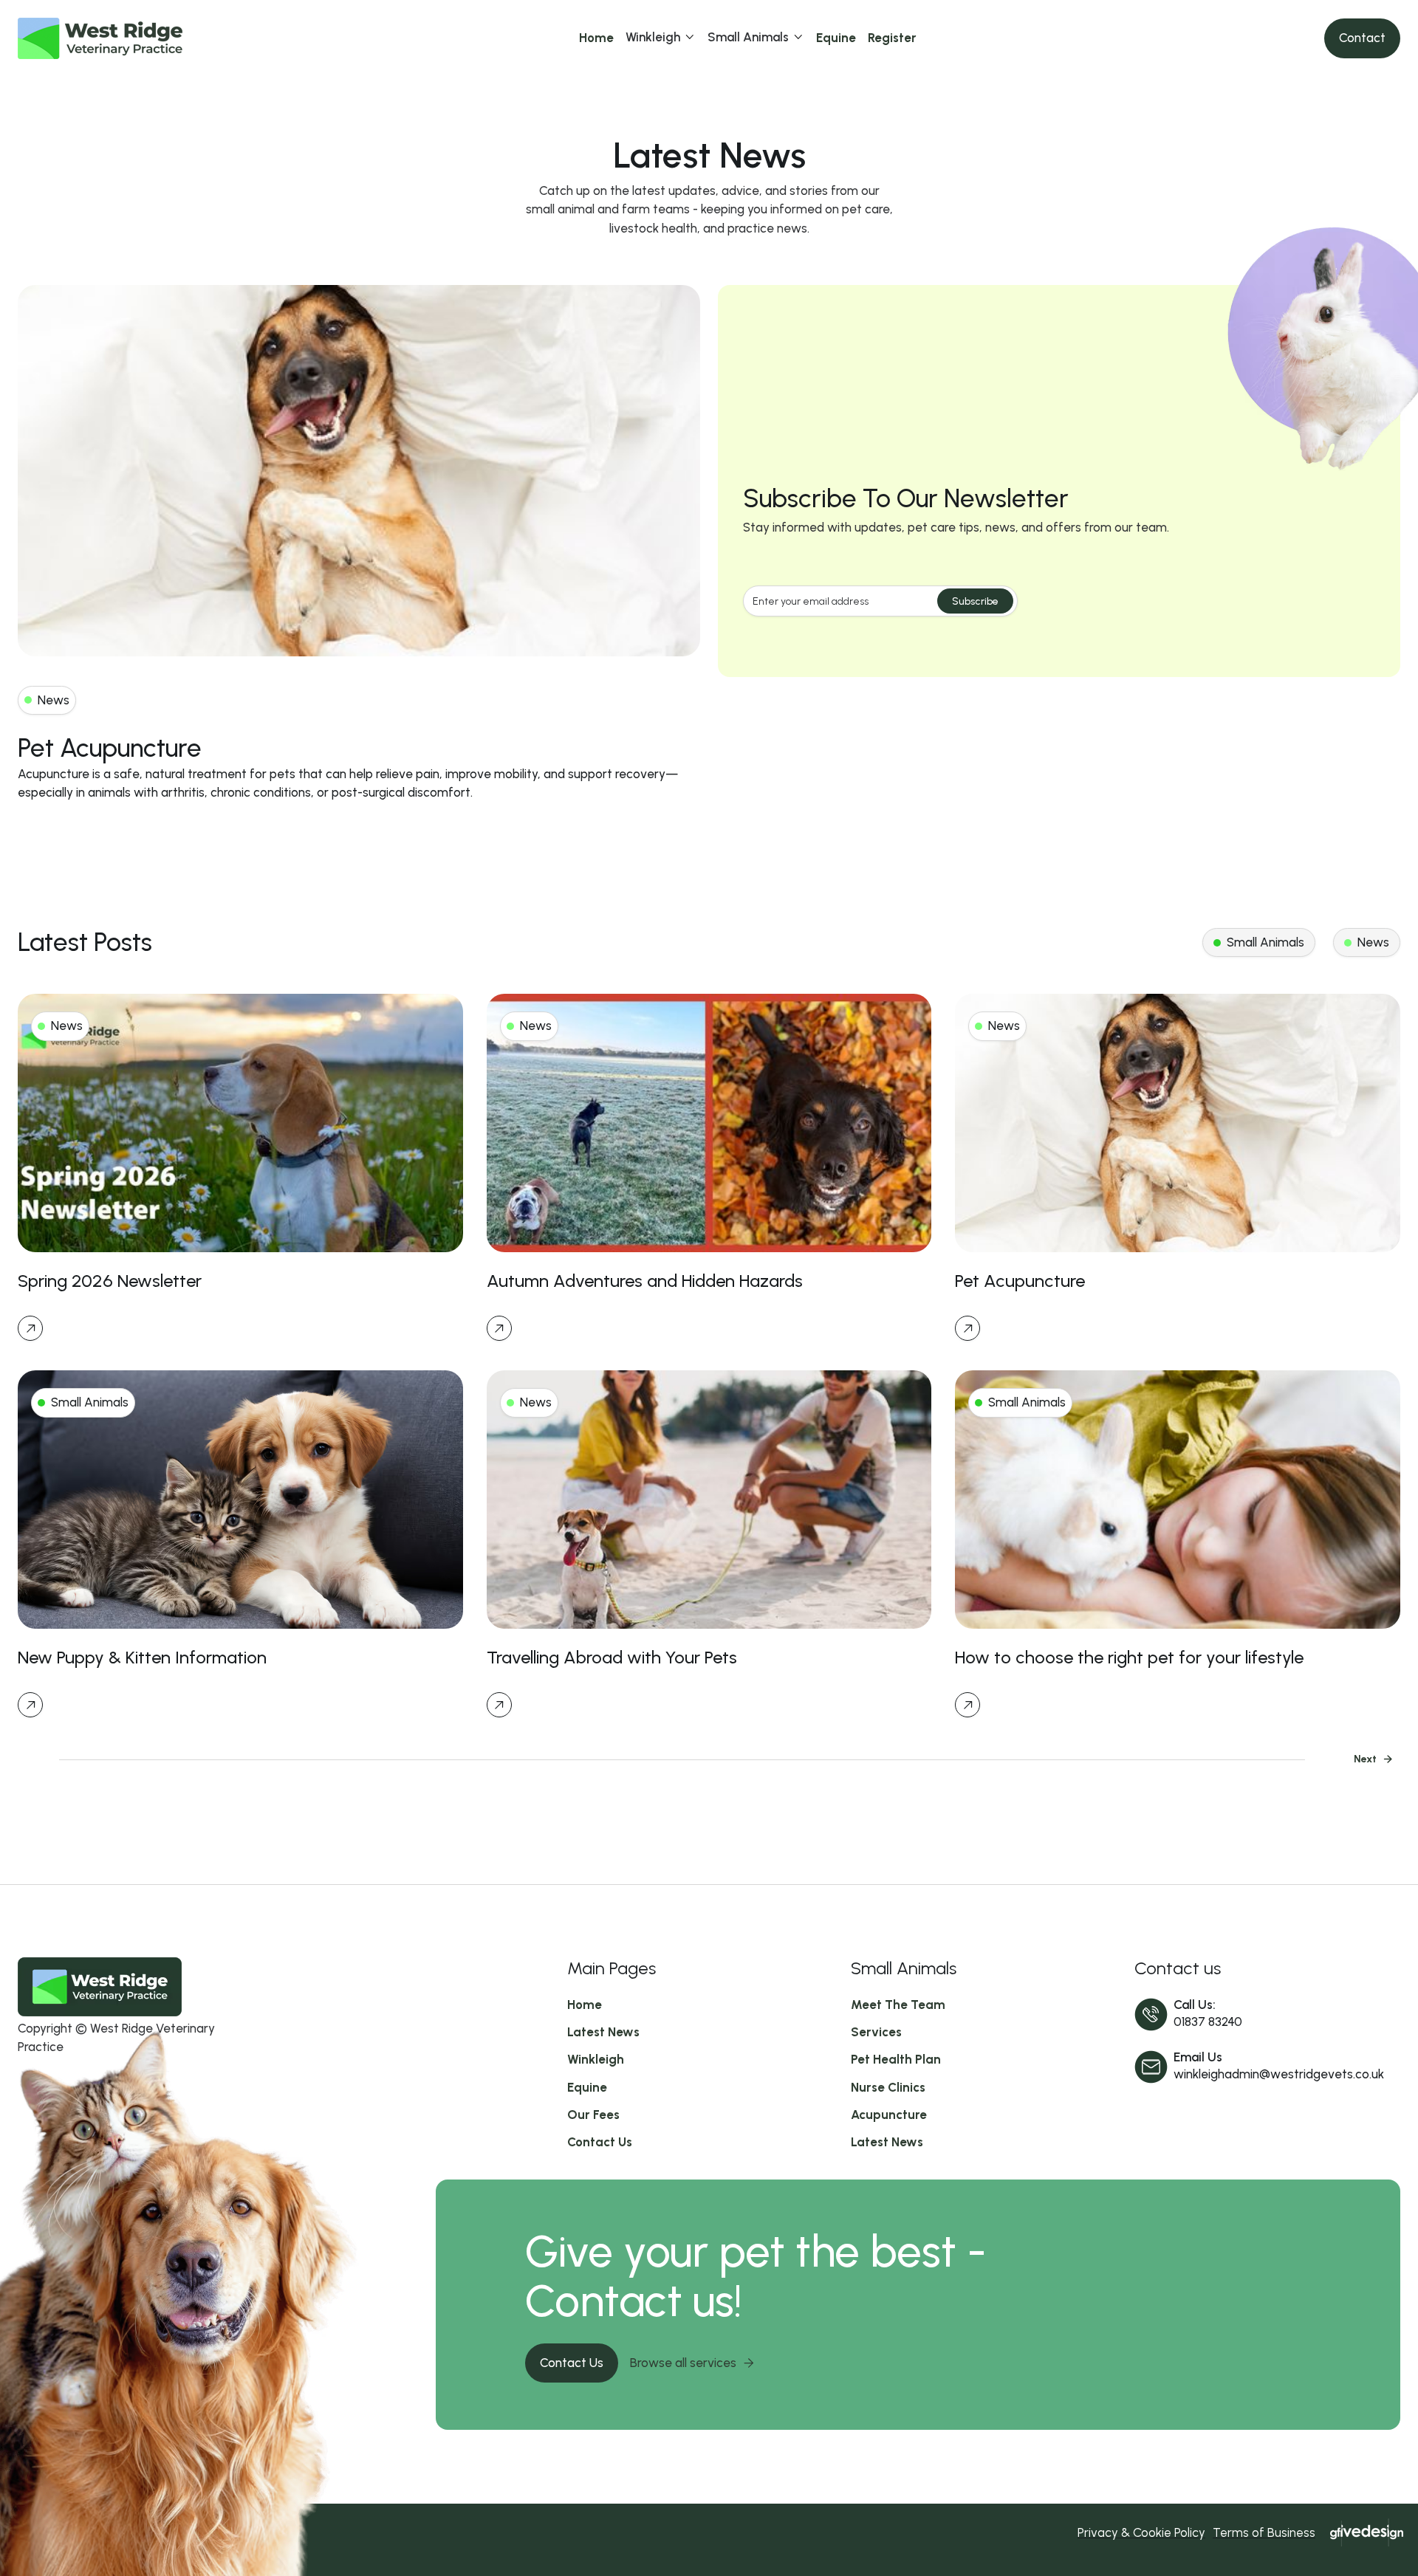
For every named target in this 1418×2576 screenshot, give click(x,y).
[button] (661, 38)
